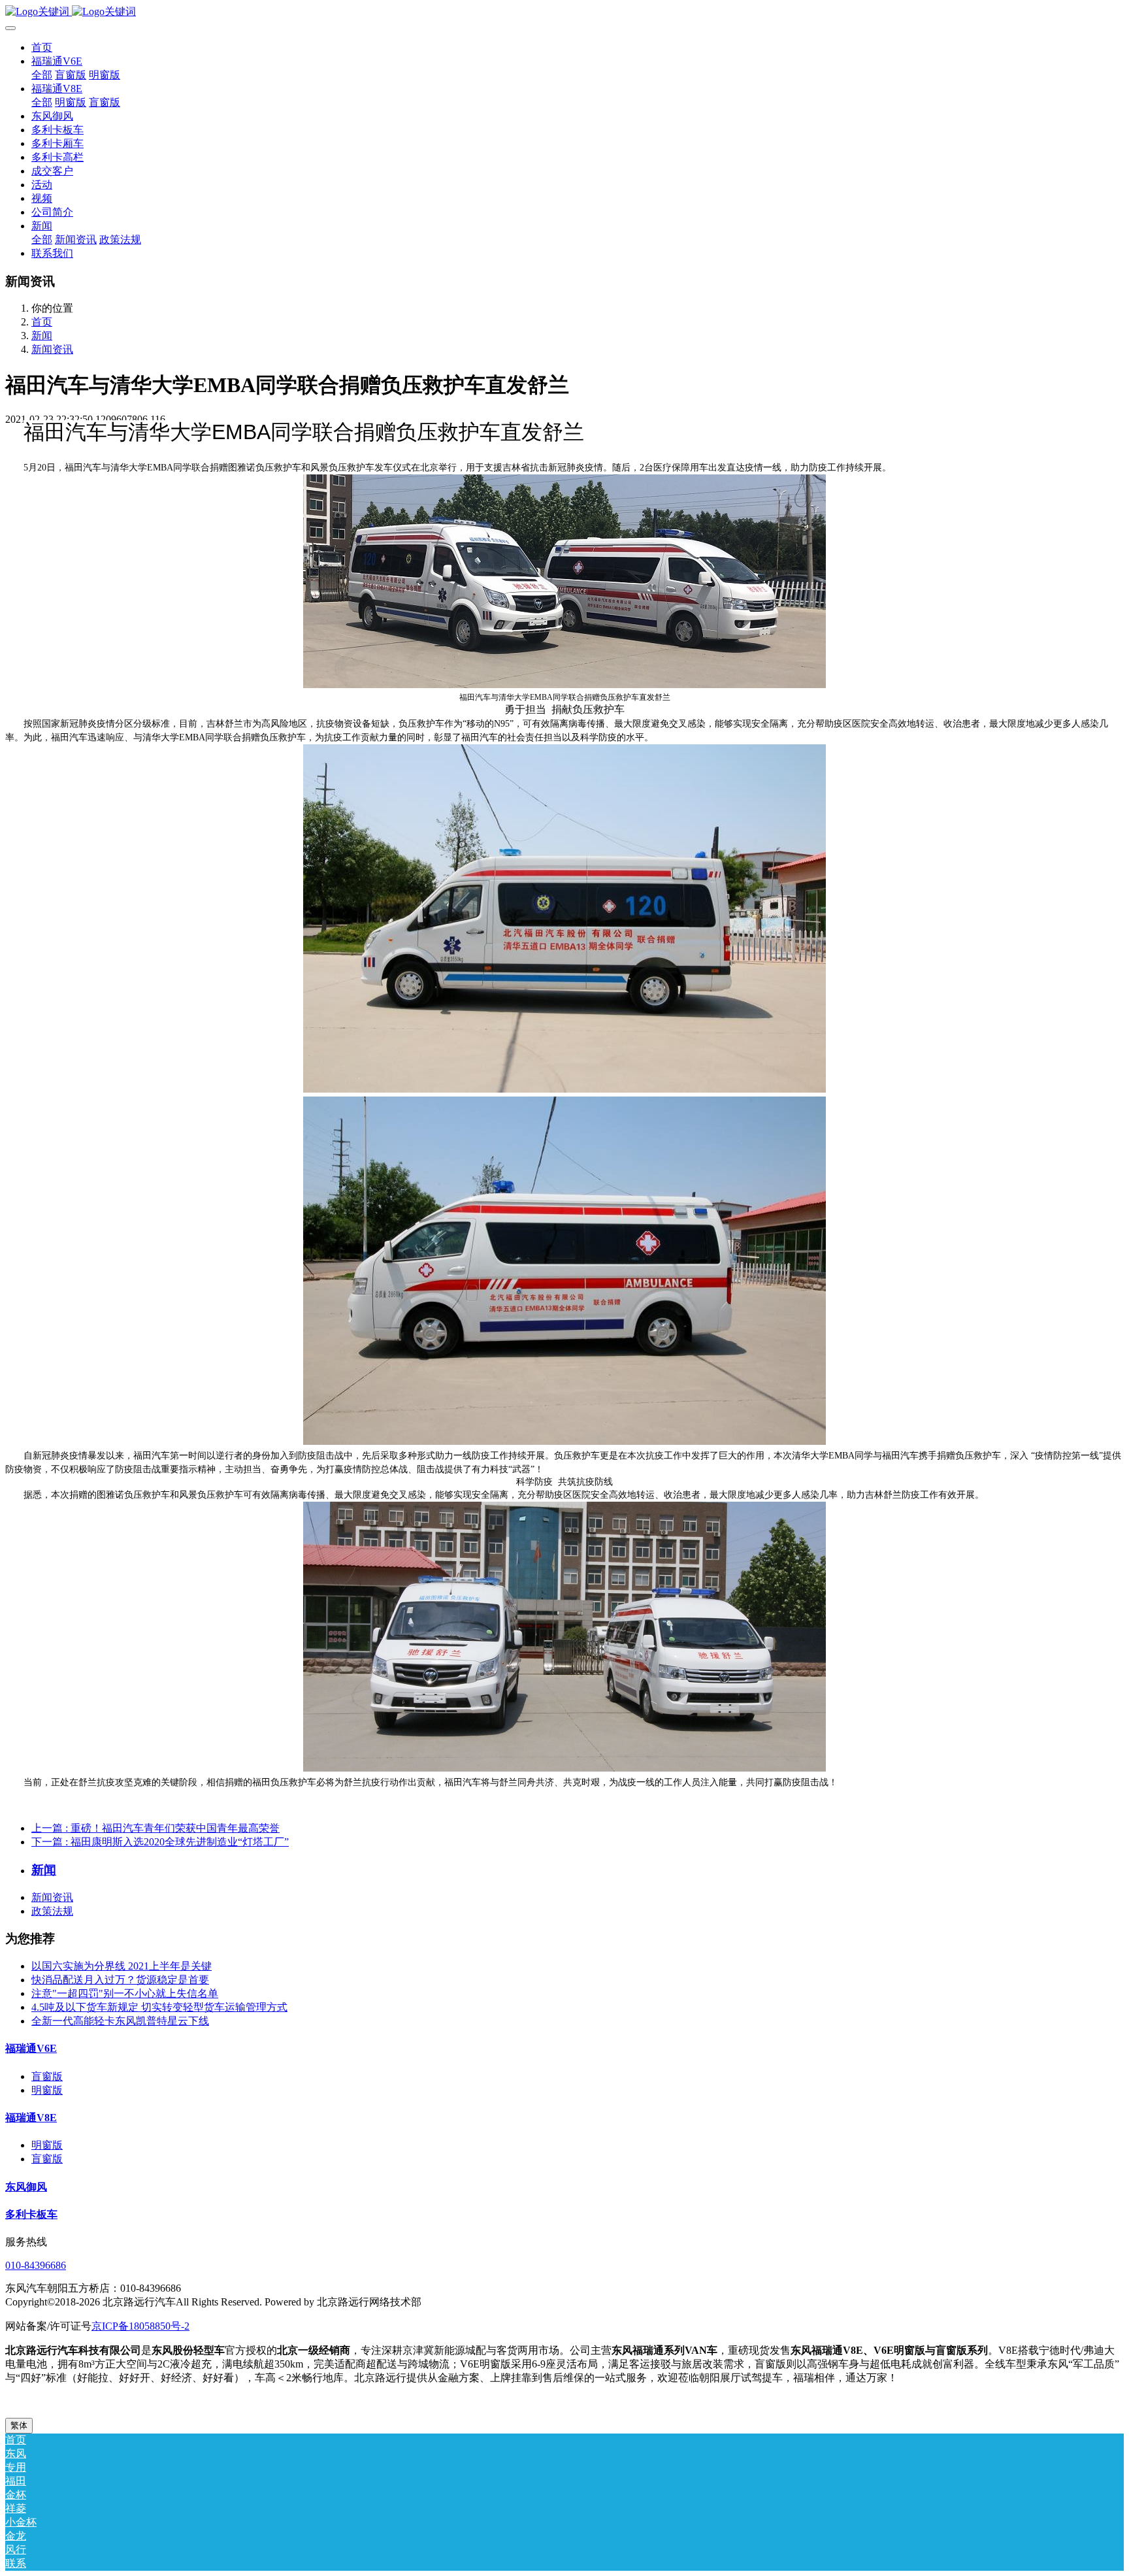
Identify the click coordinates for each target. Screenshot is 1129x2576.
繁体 (19, 2425)
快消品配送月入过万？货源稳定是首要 (120, 1980)
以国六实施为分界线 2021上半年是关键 (122, 1966)
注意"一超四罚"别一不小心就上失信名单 (125, 1993)
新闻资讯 (52, 349)
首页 (42, 47)
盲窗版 (47, 2076)
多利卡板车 (31, 2214)
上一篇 (155, 1828)
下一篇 (160, 1842)
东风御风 (26, 2187)
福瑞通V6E (31, 2048)
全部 (42, 75)
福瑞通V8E (31, 2118)
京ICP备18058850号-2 (140, 2326)
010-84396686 (36, 2265)
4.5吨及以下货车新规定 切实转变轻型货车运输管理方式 (159, 2007)
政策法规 (52, 1911)
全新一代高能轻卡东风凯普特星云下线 (120, 2021)
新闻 (42, 336)
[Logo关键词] (564, 12)
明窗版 (47, 2090)
